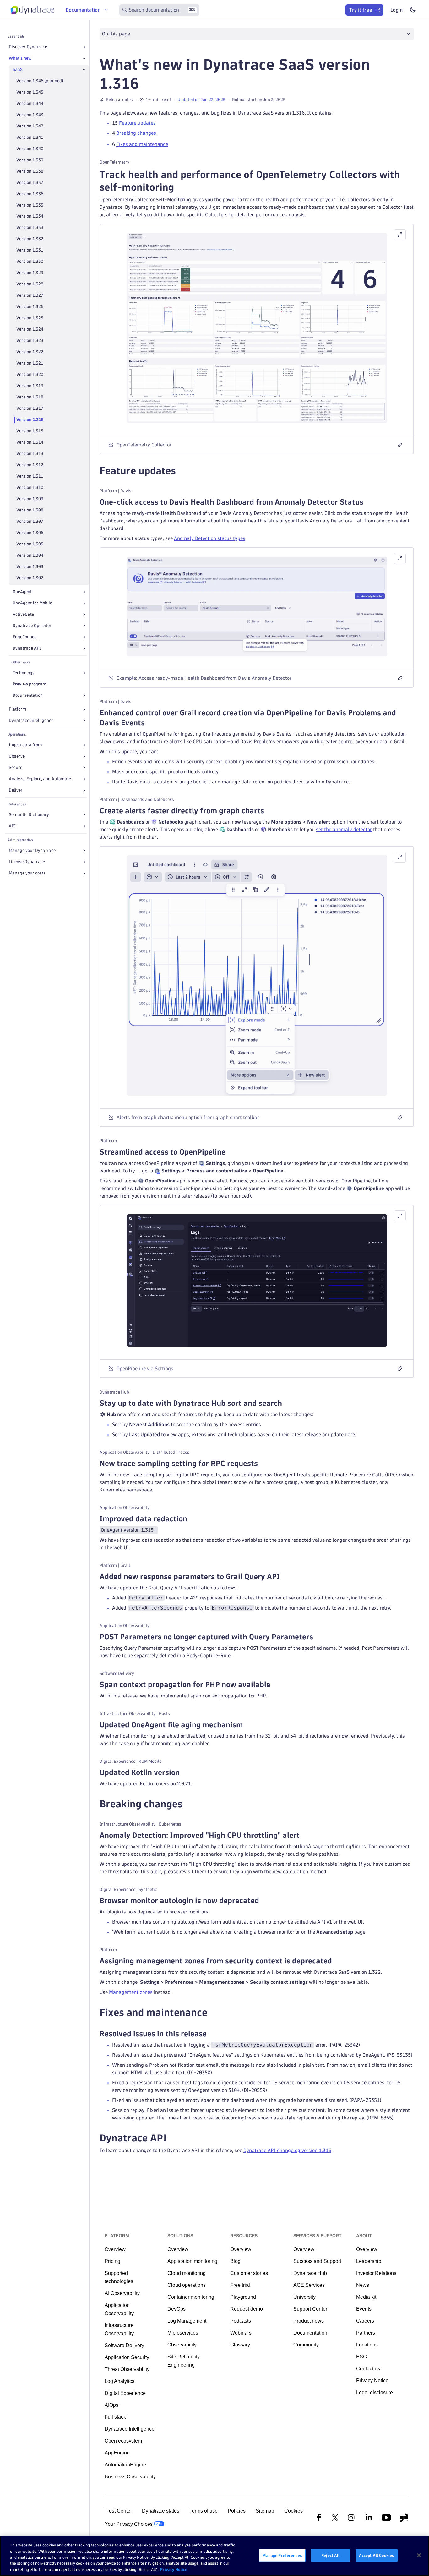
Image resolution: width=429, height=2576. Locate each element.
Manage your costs (27, 873)
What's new (20, 58)
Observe (17, 756)
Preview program (30, 684)
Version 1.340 (30, 149)
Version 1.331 (30, 250)
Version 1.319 (30, 386)
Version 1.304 (30, 555)
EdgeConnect (25, 637)
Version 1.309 (30, 499)
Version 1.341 (30, 137)
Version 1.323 (30, 341)
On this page (116, 34)
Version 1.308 (30, 510)
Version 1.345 (30, 92)
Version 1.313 (30, 454)
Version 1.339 (30, 160)
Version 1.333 (30, 228)
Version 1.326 (30, 307)
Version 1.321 (30, 363)
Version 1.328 (30, 284)
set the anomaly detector (344, 829)
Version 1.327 (30, 296)
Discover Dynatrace (28, 47)
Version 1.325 (30, 318)
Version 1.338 (30, 171)
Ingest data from (25, 745)
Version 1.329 (30, 273)
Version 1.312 (30, 465)
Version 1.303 (30, 567)
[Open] (84, 47)
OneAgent (22, 592)
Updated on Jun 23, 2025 (201, 100)
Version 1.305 (30, 544)
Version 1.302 (30, 578)
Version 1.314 (30, 442)
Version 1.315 (30, 431)
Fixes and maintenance (142, 144)
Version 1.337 (30, 183)
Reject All (330, 2555)
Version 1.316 (30, 420)
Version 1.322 (30, 352)
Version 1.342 (30, 126)
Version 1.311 (30, 476)
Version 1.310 (30, 487)
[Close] (84, 58)
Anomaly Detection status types (210, 538)
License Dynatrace (27, 862)
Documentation (28, 695)
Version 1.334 (30, 216)
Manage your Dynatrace (32, 850)
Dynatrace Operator (32, 626)
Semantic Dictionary (29, 815)
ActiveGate (23, 614)
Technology (24, 673)
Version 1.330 (30, 262)
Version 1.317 (30, 408)
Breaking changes (136, 133)
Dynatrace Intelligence (31, 720)
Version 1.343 (30, 115)
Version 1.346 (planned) (40, 81)
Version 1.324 (30, 330)
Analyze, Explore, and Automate (40, 779)
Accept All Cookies (377, 2555)
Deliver (16, 790)
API (12, 826)
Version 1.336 (30, 194)
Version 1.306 (30, 533)
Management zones (131, 1992)
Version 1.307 (30, 521)
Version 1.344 (30, 103)
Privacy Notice (174, 2569)
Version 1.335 (30, 205)
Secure (16, 768)
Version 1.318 (30, 397)
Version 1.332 (30, 239)
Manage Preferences (282, 2555)
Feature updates (137, 123)
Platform (18, 709)
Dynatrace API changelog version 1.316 (287, 2150)
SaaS (18, 70)
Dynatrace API (27, 648)
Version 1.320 (30, 375)
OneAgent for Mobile (32, 603)
